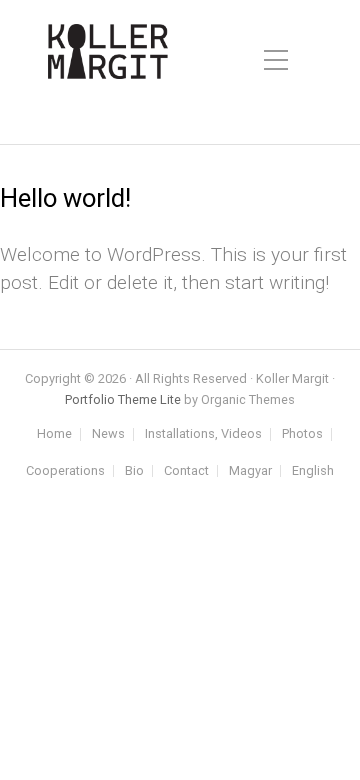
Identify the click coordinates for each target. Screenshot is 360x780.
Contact (186, 471)
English (313, 471)
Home (54, 434)
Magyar (250, 471)
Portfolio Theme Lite (123, 399)
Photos (302, 434)
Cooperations (65, 471)
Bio (134, 471)
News (108, 434)
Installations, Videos (203, 434)
